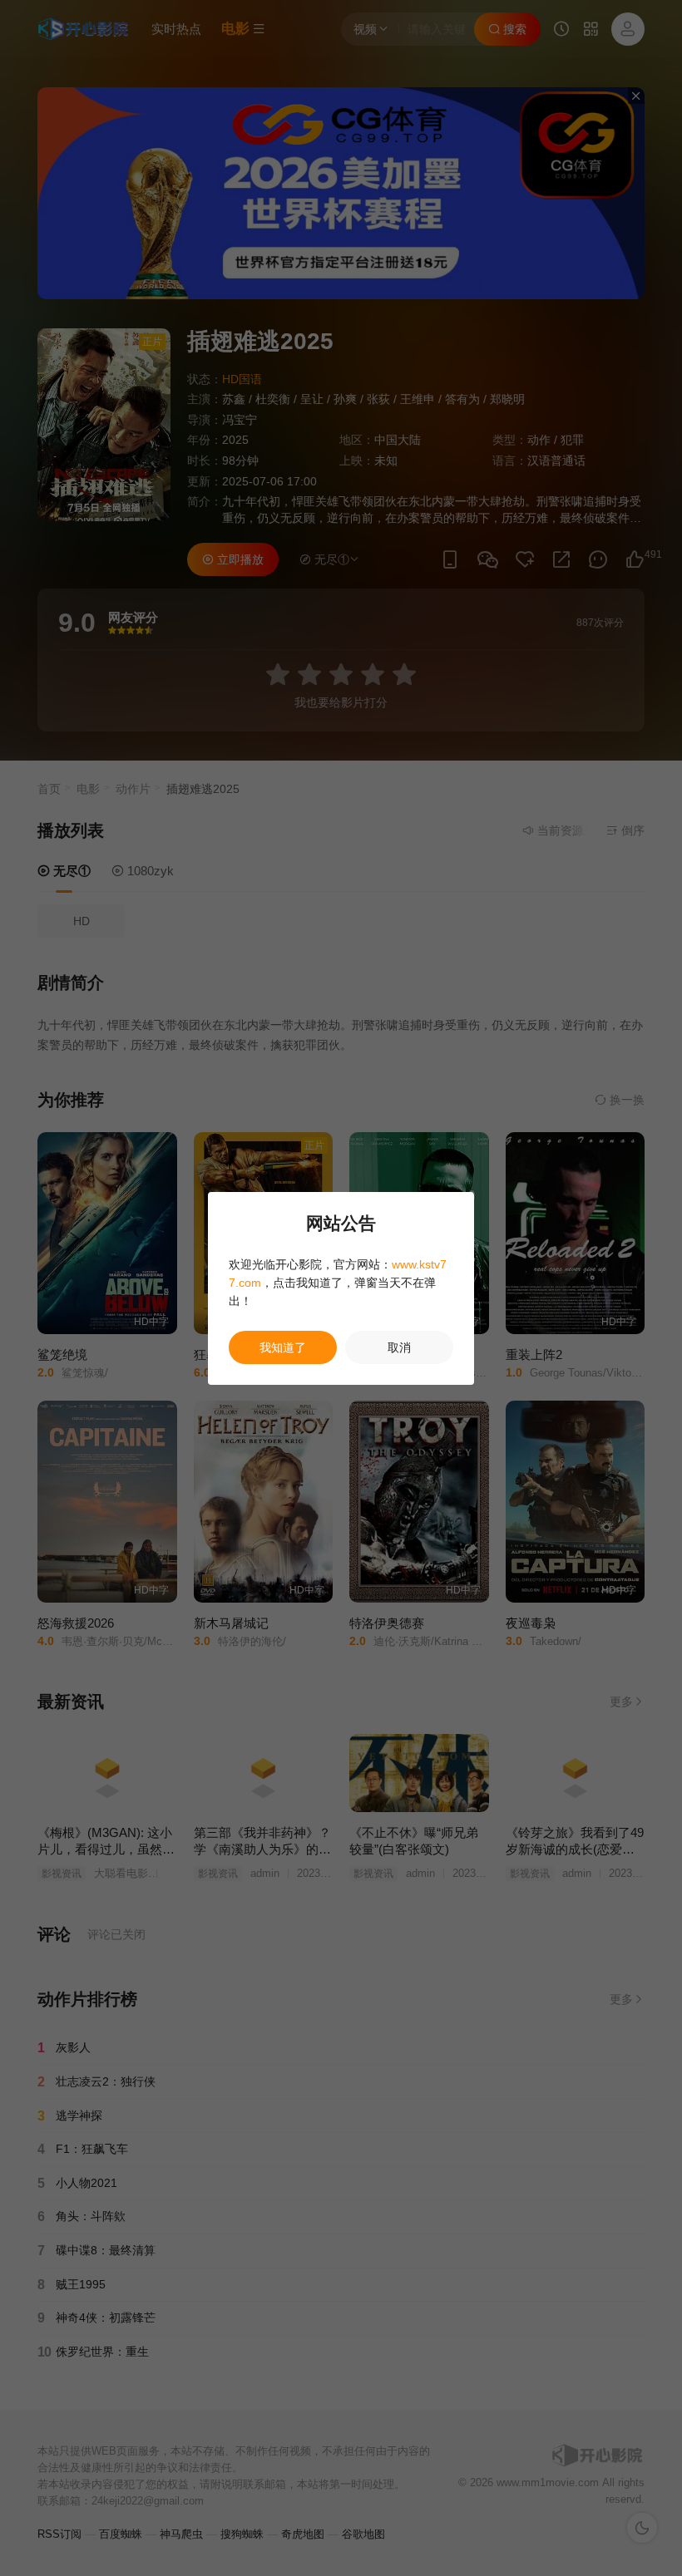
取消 (399, 1347)
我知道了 (283, 1347)
